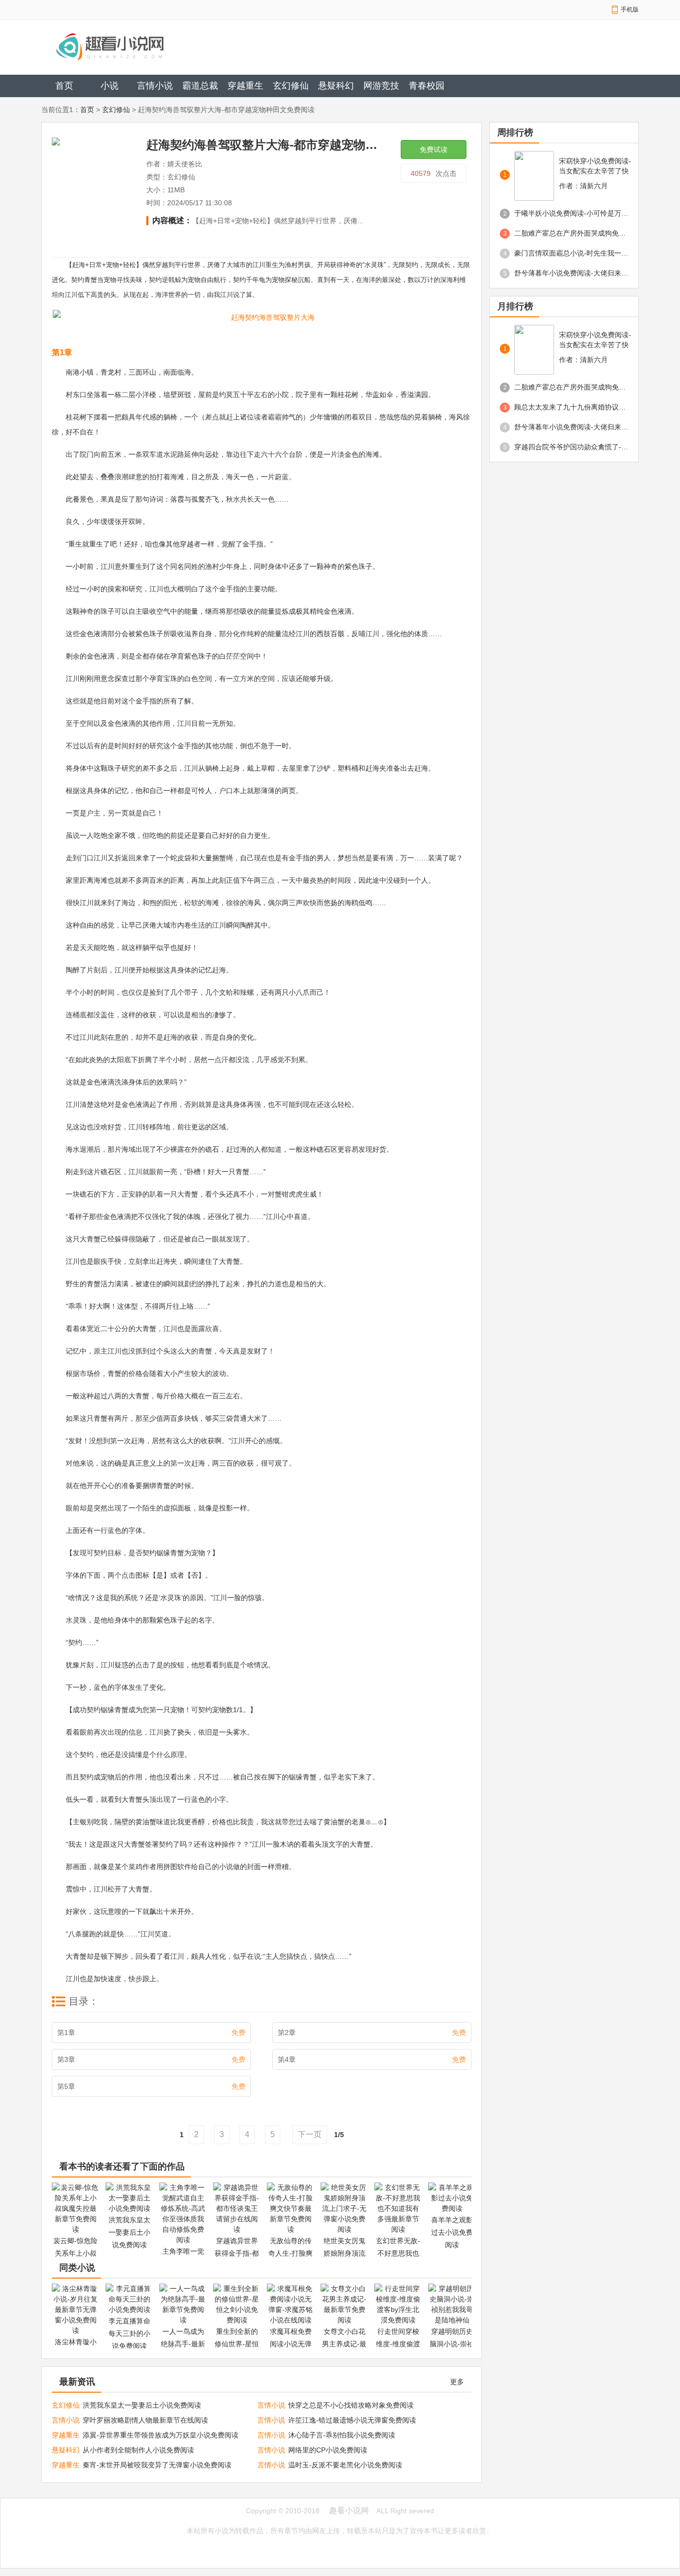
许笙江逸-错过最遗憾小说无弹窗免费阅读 (352, 2420)
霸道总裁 (200, 86)
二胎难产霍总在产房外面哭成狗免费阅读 (571, 233)
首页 (64, 86)
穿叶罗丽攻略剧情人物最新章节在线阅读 (145, 2420)
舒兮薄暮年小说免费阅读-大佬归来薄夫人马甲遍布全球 (571, 273)
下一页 (310, 2134)
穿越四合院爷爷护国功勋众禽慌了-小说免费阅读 (571, 447)
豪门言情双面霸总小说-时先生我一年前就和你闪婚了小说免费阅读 (571, 253)
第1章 (151, 2033)
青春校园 (427, 86)
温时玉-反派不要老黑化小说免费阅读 (345, 2465)
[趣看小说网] (144, 46)
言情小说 (155, 86)
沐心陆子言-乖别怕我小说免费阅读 (342, 2435)
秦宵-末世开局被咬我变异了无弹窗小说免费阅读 (157, 2465)
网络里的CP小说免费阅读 (328, 2450)
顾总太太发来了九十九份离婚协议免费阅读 (571, 407)
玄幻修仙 (291, 86)
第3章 (151, 2059)
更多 (457, 2382)
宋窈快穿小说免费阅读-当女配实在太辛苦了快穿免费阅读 (595, 166)
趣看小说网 (349, 2510)
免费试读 (434, 149)
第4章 (372, 2059)
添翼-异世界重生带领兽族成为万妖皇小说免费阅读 (161, 2435)
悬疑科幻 (336, 86)
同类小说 (77, 2268)
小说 (110, 86)
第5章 (151, 2086)
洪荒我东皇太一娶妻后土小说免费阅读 (142, 2405)
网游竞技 (381, 86)
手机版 (630, 9)
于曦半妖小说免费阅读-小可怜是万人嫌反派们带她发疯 (571, 213)
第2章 (372, 2033)
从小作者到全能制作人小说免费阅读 (138, 2450)
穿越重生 (245, 86)
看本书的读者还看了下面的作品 (122, 2167)
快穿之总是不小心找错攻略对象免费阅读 (351, 2405)
